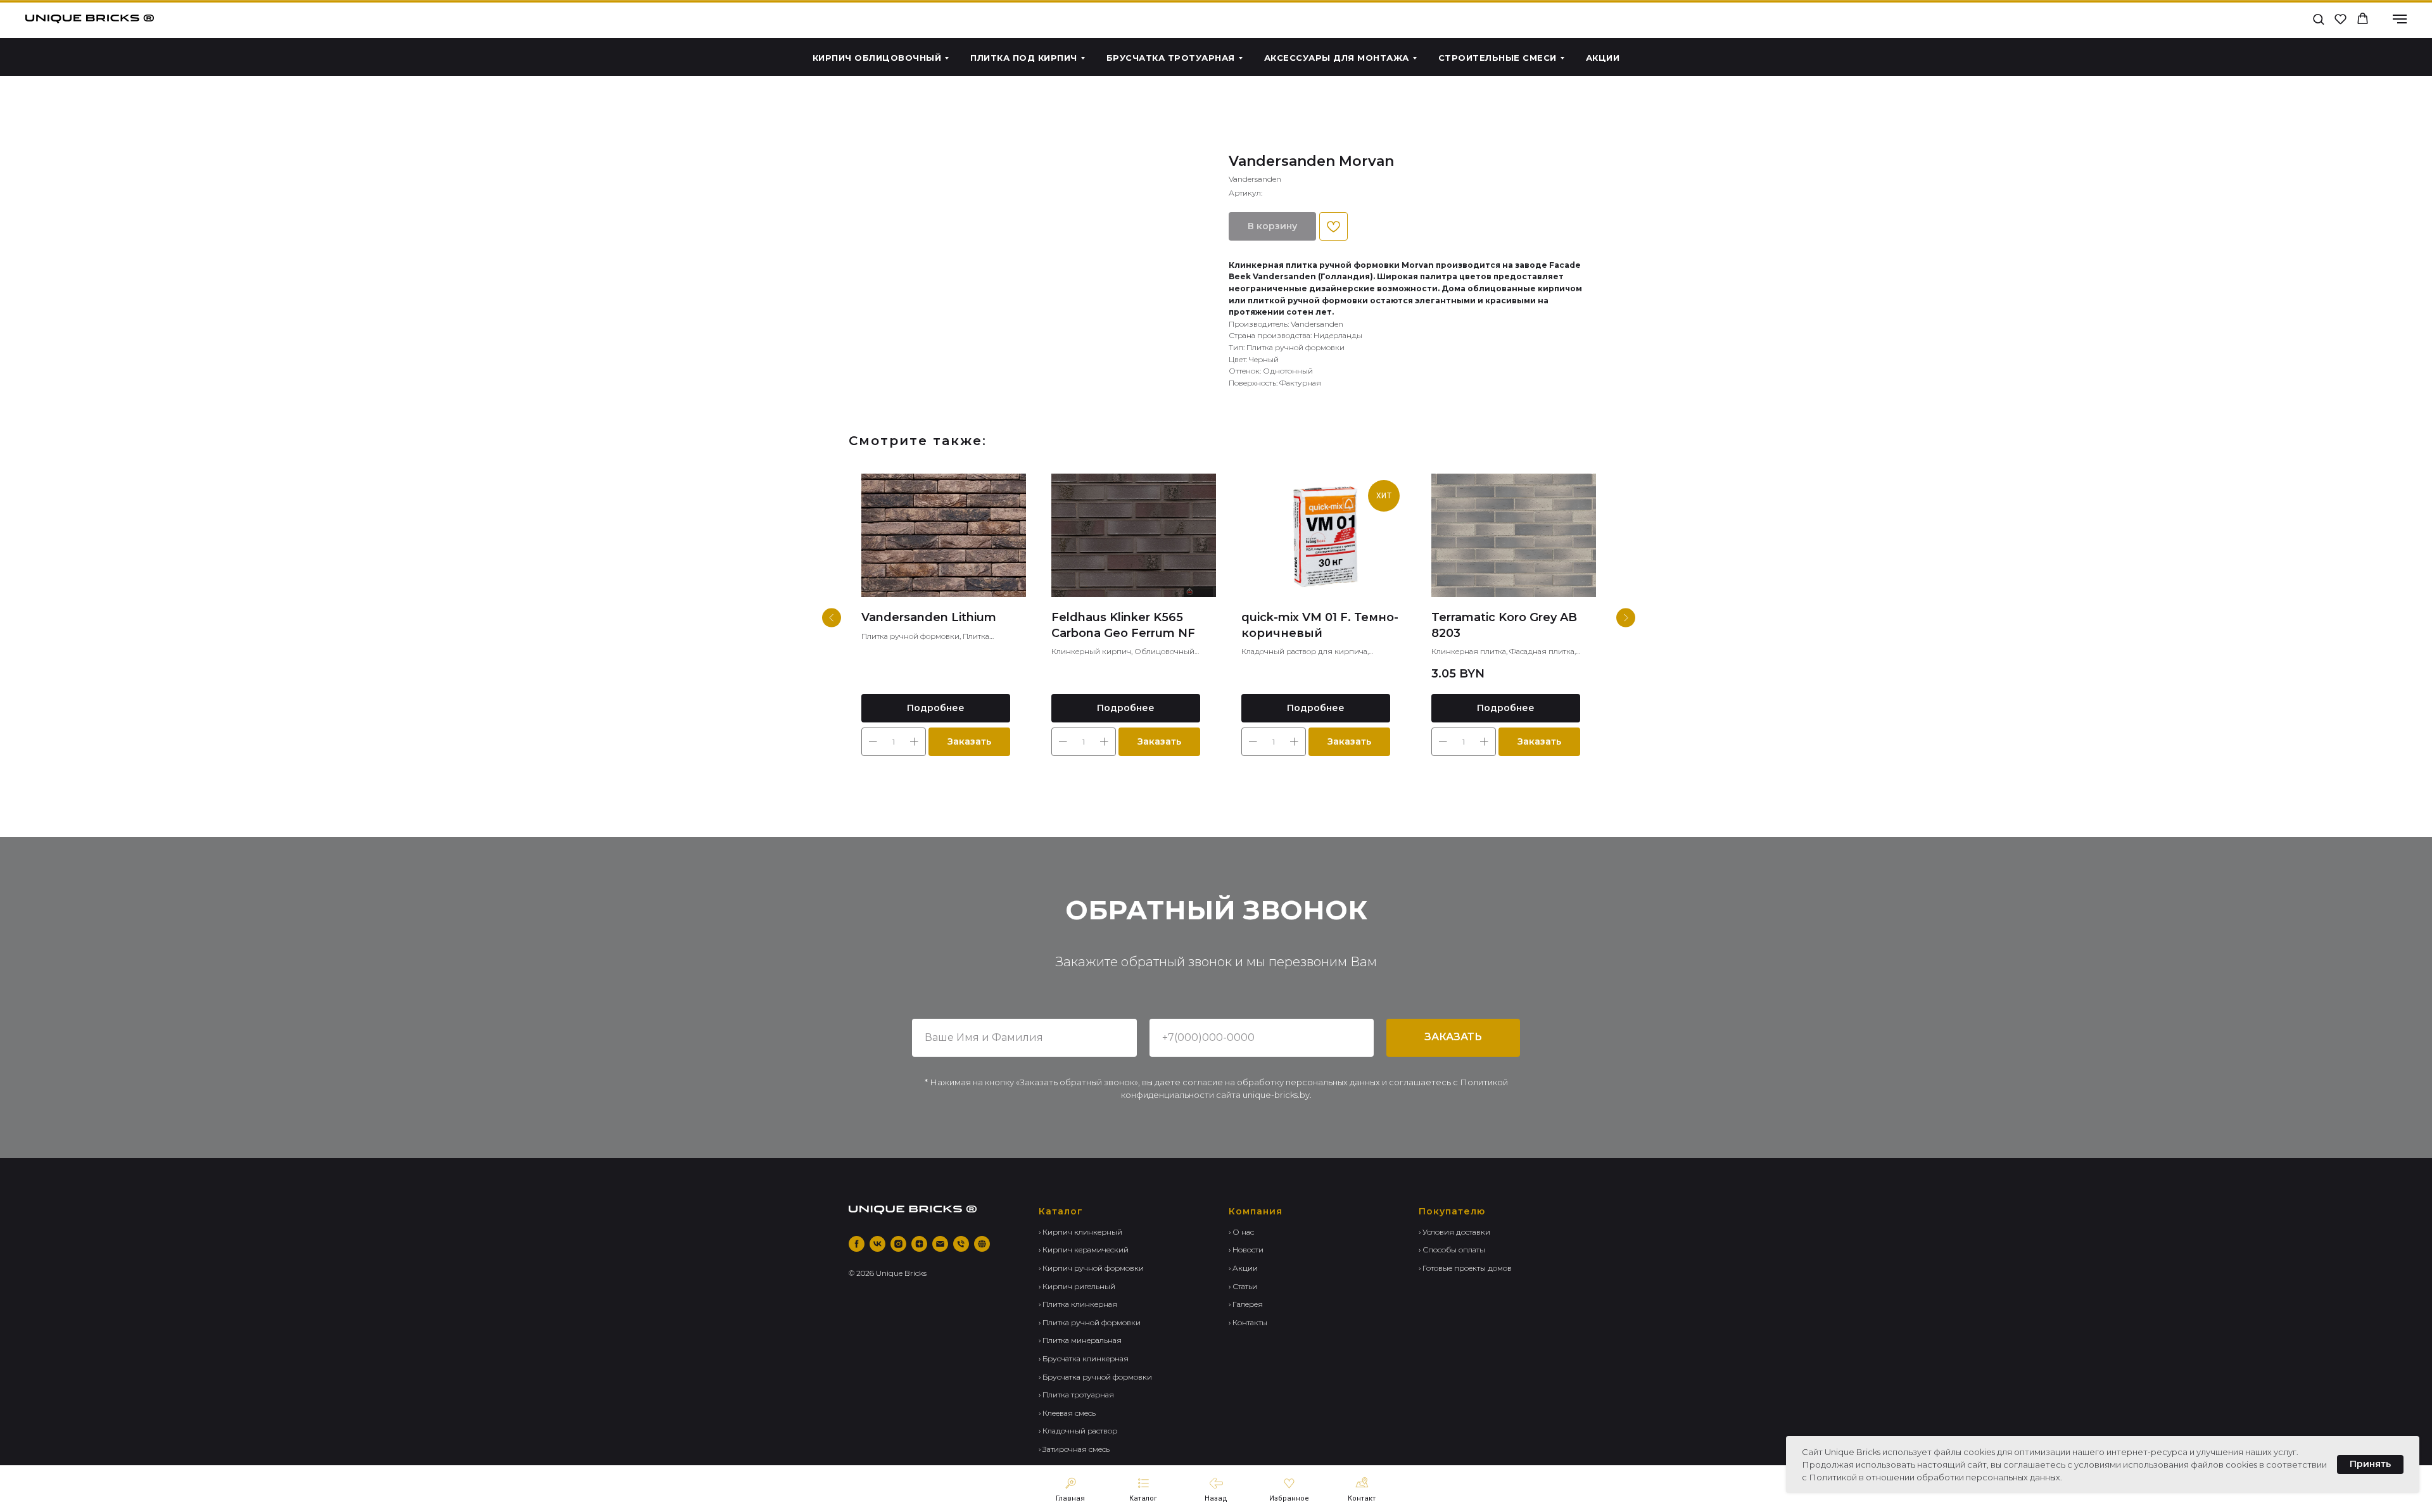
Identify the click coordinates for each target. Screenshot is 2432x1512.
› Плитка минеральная (1080, 1340)
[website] (982, 1244)
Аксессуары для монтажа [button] (1337, 58)
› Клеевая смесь (1067, 1413)
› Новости (1246, 1250)
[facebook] (857, 1244)
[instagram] (898, 1244)
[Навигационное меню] (2400, 19)
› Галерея (1246, 1304)
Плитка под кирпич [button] (1024, 58)
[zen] (919, 1244)
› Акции (1243, 1268)
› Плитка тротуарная (1076, 1395)
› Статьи (1243, 1286)
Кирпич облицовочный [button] (877, 58)
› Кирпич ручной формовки (1091, 1268)
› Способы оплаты (1452, 1250)
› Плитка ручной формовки (1090, 1322)
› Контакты (1248, 1322)
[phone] (961, 1244)
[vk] (877, 1244)
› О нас (1241, 1232)
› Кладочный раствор (1078, 1431)
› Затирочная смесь (1074, 1449)
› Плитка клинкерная (1078, 1304)
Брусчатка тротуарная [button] (1171, 58)
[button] (2318, 19)
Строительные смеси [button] (1498, 58)
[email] (940, 1244)
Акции (1603, 58)
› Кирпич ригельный (1077, 1286)
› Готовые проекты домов (1465, 1268)
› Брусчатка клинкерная (1084, 1358)
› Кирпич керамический (1084, 1250)
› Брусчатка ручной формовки (1095, 1377)
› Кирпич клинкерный (1080, 1232)
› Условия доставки (1454, 1232)
